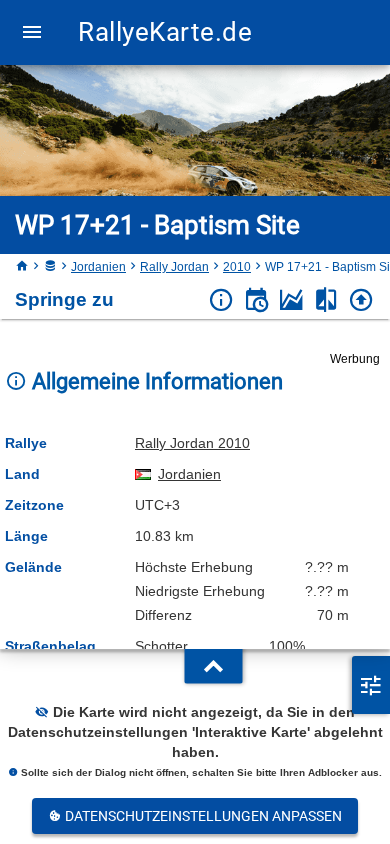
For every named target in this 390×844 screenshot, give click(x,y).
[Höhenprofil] (291, 300)
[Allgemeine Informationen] (221, 300)
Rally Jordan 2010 (192, 443)
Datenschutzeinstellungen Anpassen (202, 816)
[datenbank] (50, 267)
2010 (237, 267)
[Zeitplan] (256, 300)
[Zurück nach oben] (361, 300)
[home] (22, 267)
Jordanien (98, 267)
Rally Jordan (174, 267)
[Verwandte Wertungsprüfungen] (326, 300)
